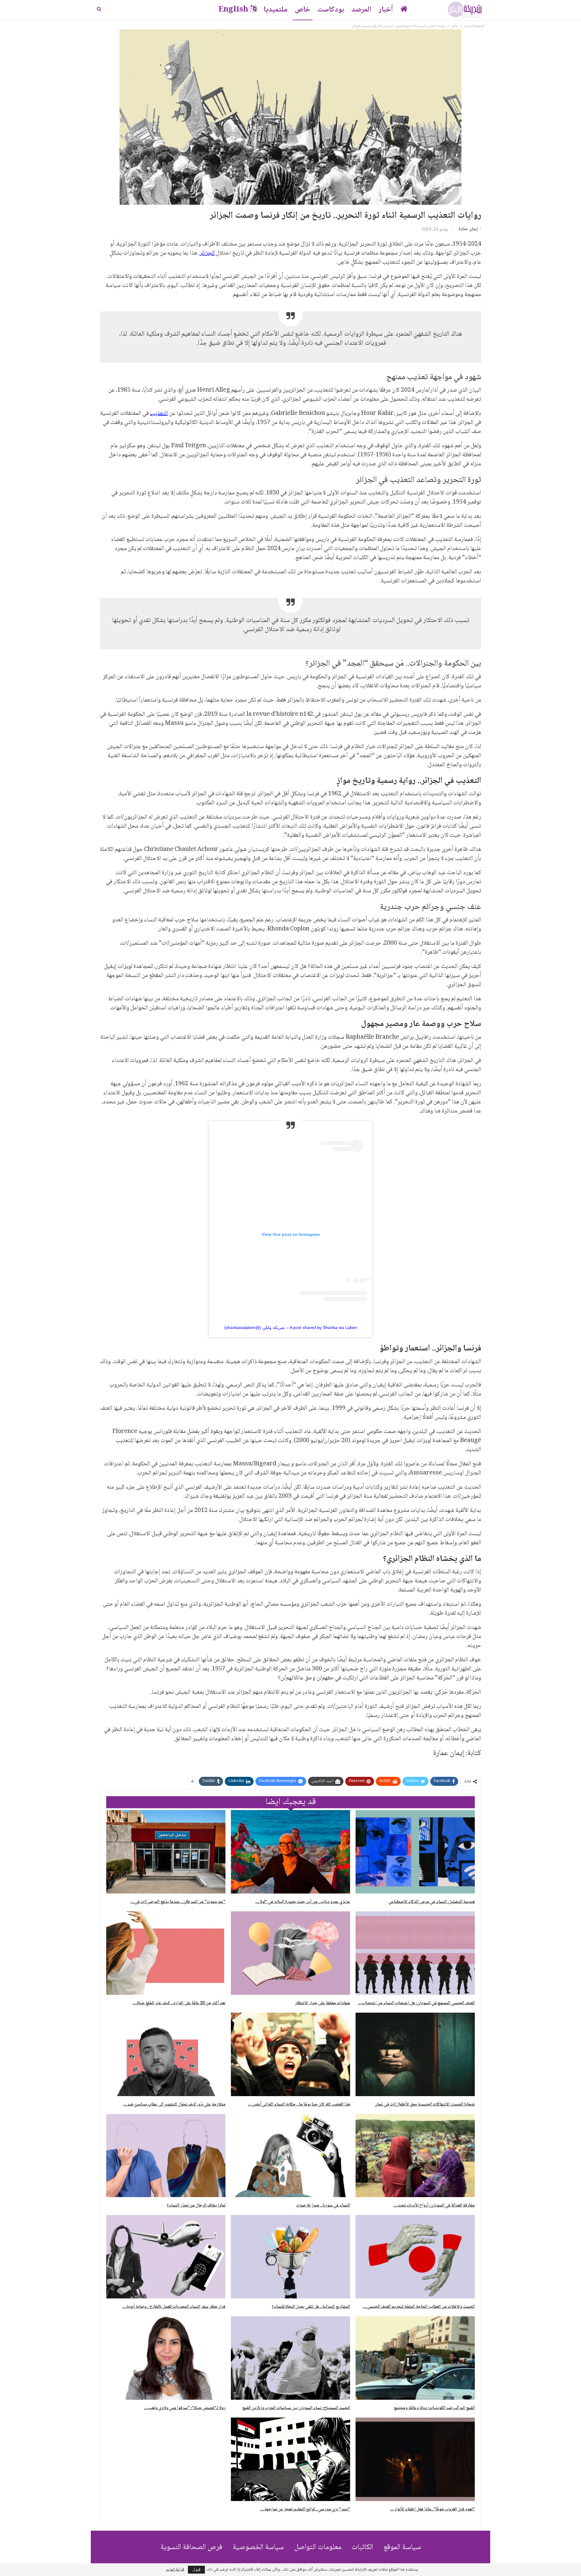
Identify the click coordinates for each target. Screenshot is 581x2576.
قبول (196, 2570)
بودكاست (331, 10)
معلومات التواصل (318, 2547)
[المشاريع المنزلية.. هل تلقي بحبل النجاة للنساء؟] (290, 2257)
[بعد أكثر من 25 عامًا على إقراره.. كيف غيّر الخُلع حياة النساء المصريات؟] (166, 1953)
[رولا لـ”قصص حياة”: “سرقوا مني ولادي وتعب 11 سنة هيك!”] (166, 2358)
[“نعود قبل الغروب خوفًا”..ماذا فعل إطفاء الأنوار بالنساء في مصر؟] (415, 2459)
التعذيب (159, 414)
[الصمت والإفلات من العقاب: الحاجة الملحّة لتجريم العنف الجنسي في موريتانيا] (415, 2257)
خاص (302, 10)
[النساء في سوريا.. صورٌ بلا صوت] (290, 2156)
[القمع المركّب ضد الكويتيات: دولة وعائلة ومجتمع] (415, 2358)
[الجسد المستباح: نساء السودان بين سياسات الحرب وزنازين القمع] (290, 2358)
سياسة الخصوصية (258, 2547)
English (233, 10)
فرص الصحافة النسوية (191, 2547)
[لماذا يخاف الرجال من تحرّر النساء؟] (166, 2156)
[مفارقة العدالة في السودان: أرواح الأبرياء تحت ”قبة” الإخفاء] (415, 2156)
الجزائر (207, 253)
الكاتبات (362, 2547)
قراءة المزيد (175, 2570)
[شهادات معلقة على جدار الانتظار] (290, 1953)
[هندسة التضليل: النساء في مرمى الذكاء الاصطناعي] (415, 1852)
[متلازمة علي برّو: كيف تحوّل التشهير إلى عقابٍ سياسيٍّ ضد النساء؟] (166, 2054)
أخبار (386, 10)
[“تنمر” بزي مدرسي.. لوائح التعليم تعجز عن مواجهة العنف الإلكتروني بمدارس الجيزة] (290, 2459)
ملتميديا (276, 10)
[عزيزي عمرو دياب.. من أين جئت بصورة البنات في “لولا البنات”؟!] (290, 1852)
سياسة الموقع (402, 2547)
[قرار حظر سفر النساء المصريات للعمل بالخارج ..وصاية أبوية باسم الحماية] (166, 2257)
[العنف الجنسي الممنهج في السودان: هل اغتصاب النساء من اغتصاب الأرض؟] (415, 1953)
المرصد (361, 10)
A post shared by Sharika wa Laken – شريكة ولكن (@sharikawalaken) (291, 1327)
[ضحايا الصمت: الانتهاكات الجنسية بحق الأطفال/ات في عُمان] (415, 2054)
